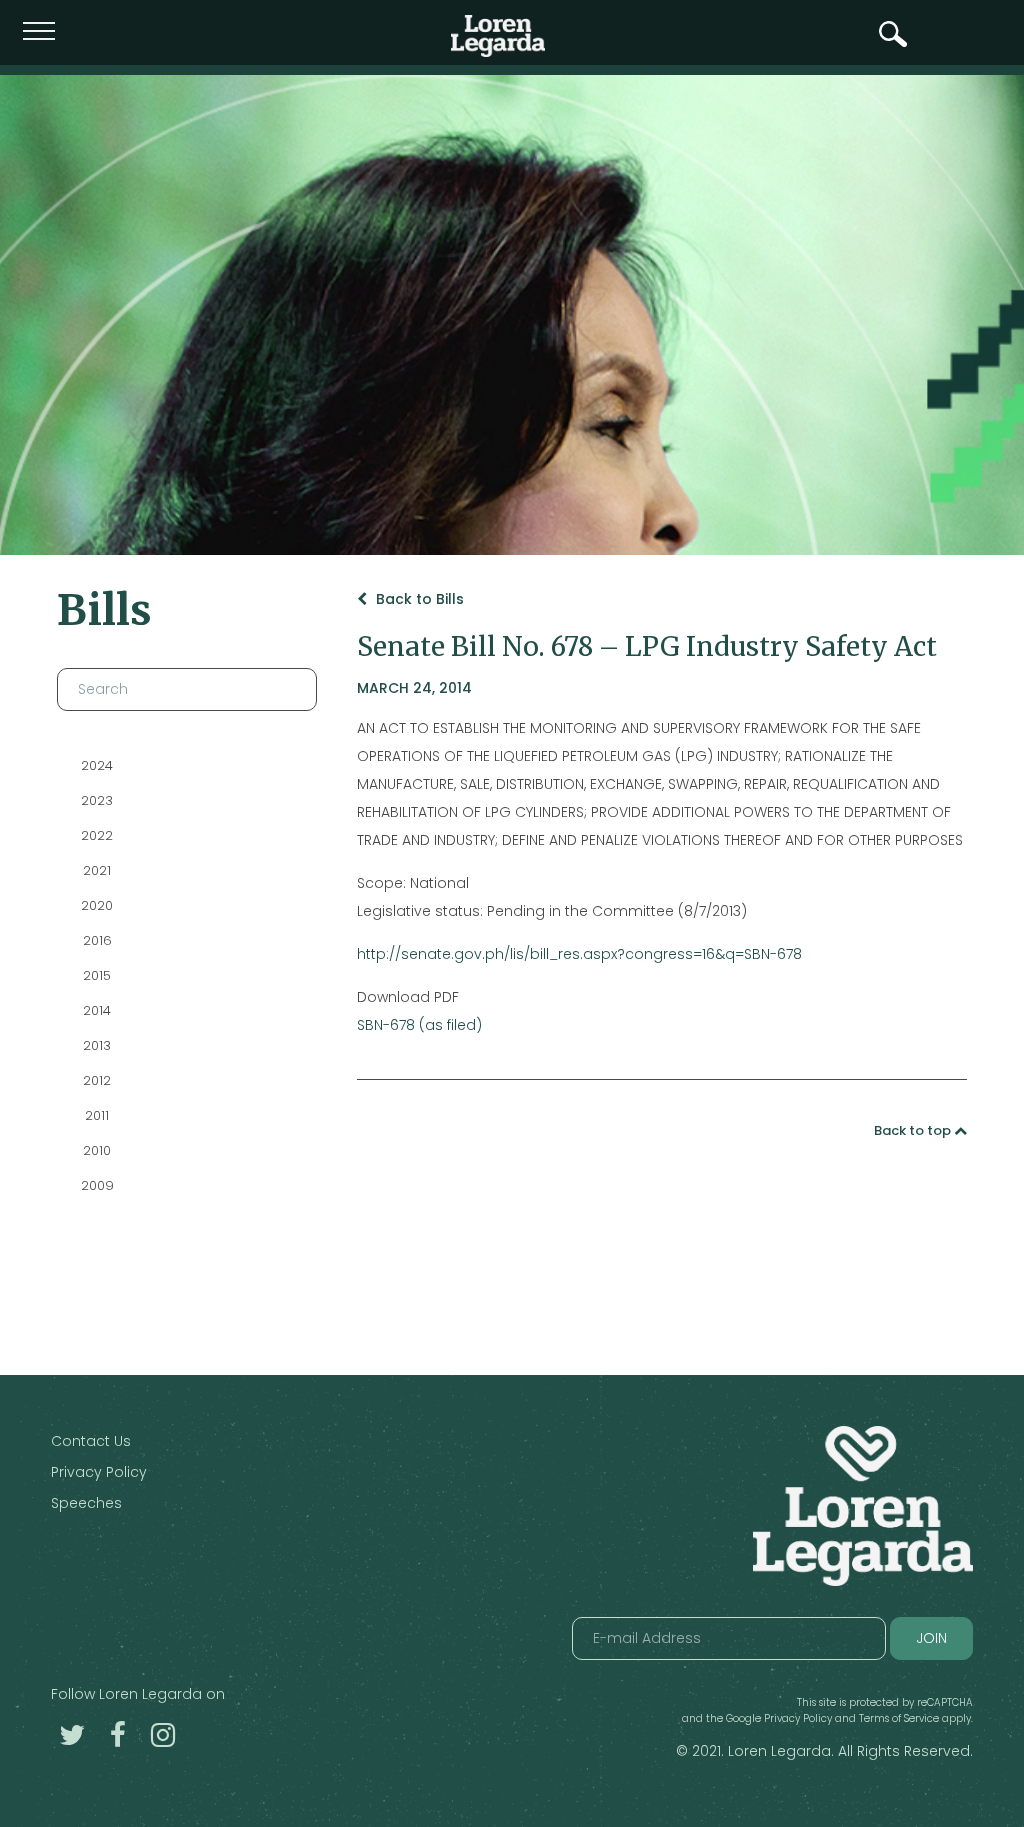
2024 (97, 765)
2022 (97, 835)
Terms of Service (899, 1718)
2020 (97, 905)
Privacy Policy (99, 1472)
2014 (97, 1010)
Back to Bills (418, 599)
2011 (97, 1115)
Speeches (86, 1503)
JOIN (931, 1638)
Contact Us (91, 1441)
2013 (97, 1045)
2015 (97, 975)
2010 (97, 1150)
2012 (97, 1080)
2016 (96, 940)
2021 (97, 870)
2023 (97, 800)
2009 (96, 1185)
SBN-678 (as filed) (419, 1025)
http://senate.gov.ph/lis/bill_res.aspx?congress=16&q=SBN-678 (579, 954)
